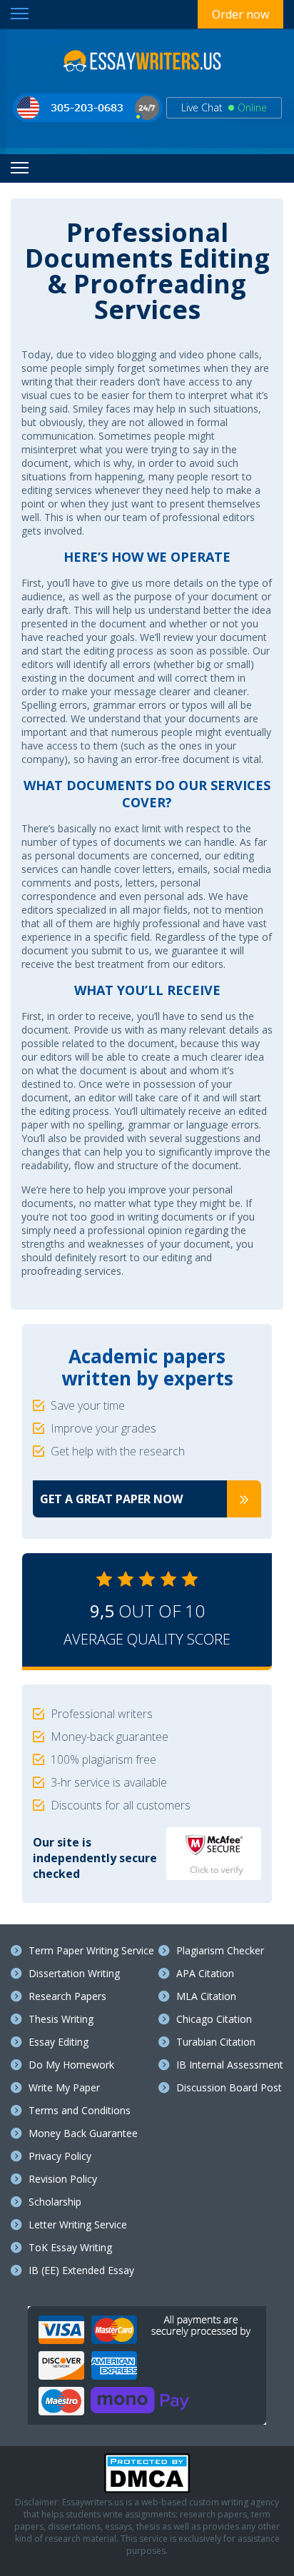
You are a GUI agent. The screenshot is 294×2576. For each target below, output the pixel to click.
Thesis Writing (61, 2019)
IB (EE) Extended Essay (81, 2270)
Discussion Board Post (229, 2087)
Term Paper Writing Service (91, 1950)
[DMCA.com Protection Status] (147, 2490)
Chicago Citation (214, 2019)
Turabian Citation (216, 2042)
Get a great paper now (111, 1499)
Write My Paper (64, 2087)
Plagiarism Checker (220, 1950)
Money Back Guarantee (83, 2133)
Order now (240, 14)
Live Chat (224, 107)
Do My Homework (71, 2065)
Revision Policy (63, 2179)
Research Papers (67, 1996)
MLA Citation (206, 1996)
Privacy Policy (60, 2156)
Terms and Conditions (80, 2110)
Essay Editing (59, 2042)
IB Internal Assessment (230, 2065)
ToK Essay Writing (70, 2247)
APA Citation (205, 1973)
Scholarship (55, 2202)
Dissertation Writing (74, 1973)
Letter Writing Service (78, 2224)
